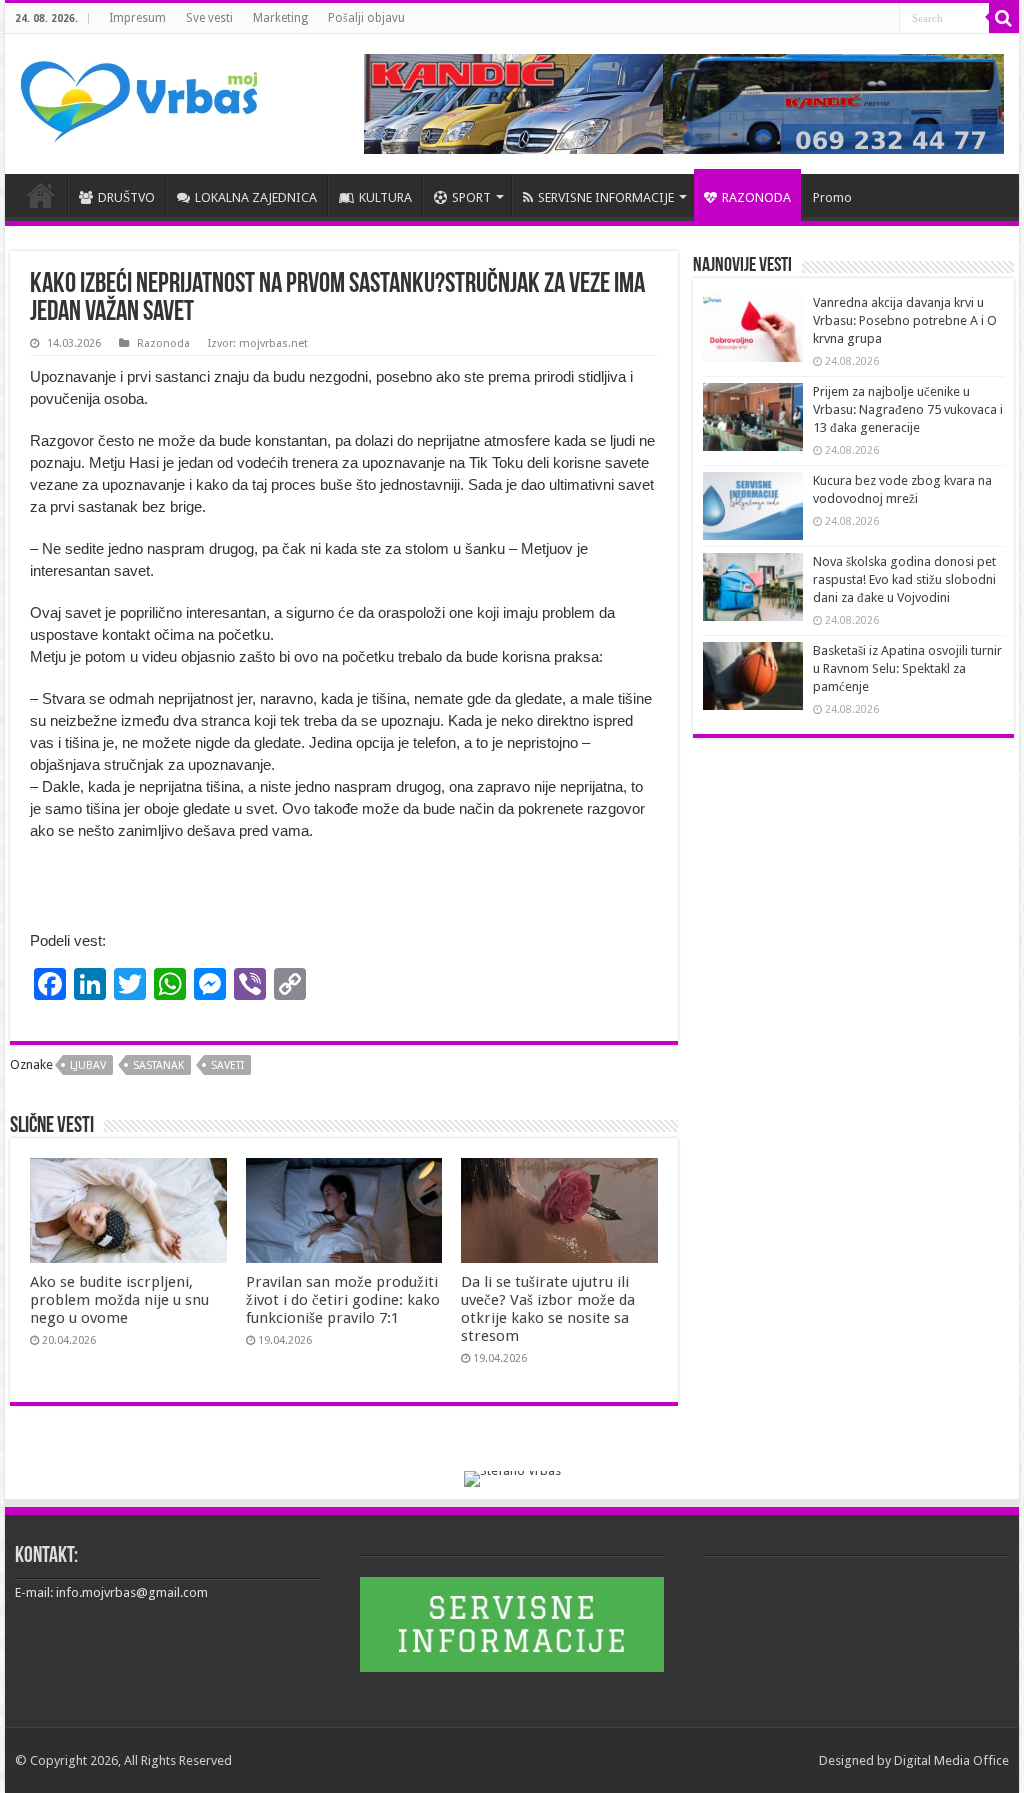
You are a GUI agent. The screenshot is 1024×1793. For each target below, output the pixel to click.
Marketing (280, 18)
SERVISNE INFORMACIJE (606, 197)
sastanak (158, 1065)
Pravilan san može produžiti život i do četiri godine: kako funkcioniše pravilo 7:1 (343, 1300)
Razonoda (163, 343)
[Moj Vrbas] (138, 95)
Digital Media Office (951, 1760)
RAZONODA (756, 197)
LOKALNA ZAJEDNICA (256, 197)
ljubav (88, 1065)
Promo (832, 197)
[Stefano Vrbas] (512, 1477)
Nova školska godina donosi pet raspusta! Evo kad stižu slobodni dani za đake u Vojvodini (904, 579)
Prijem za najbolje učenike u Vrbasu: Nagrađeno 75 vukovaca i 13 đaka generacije (908, 409)
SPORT (471, 197)
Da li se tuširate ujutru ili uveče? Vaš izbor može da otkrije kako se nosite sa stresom (548, 1309)
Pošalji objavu (366, 18)
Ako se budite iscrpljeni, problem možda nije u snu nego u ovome (119, 1300)
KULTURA (385, 197)
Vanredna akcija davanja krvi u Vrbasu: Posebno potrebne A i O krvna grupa (905, 320)
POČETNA (41, 195)
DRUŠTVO (126, 197)
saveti (227, 1065)
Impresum (137, 18)
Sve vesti (209, 18)
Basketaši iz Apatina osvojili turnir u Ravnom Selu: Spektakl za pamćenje (907, 668)
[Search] (1004, 18)
